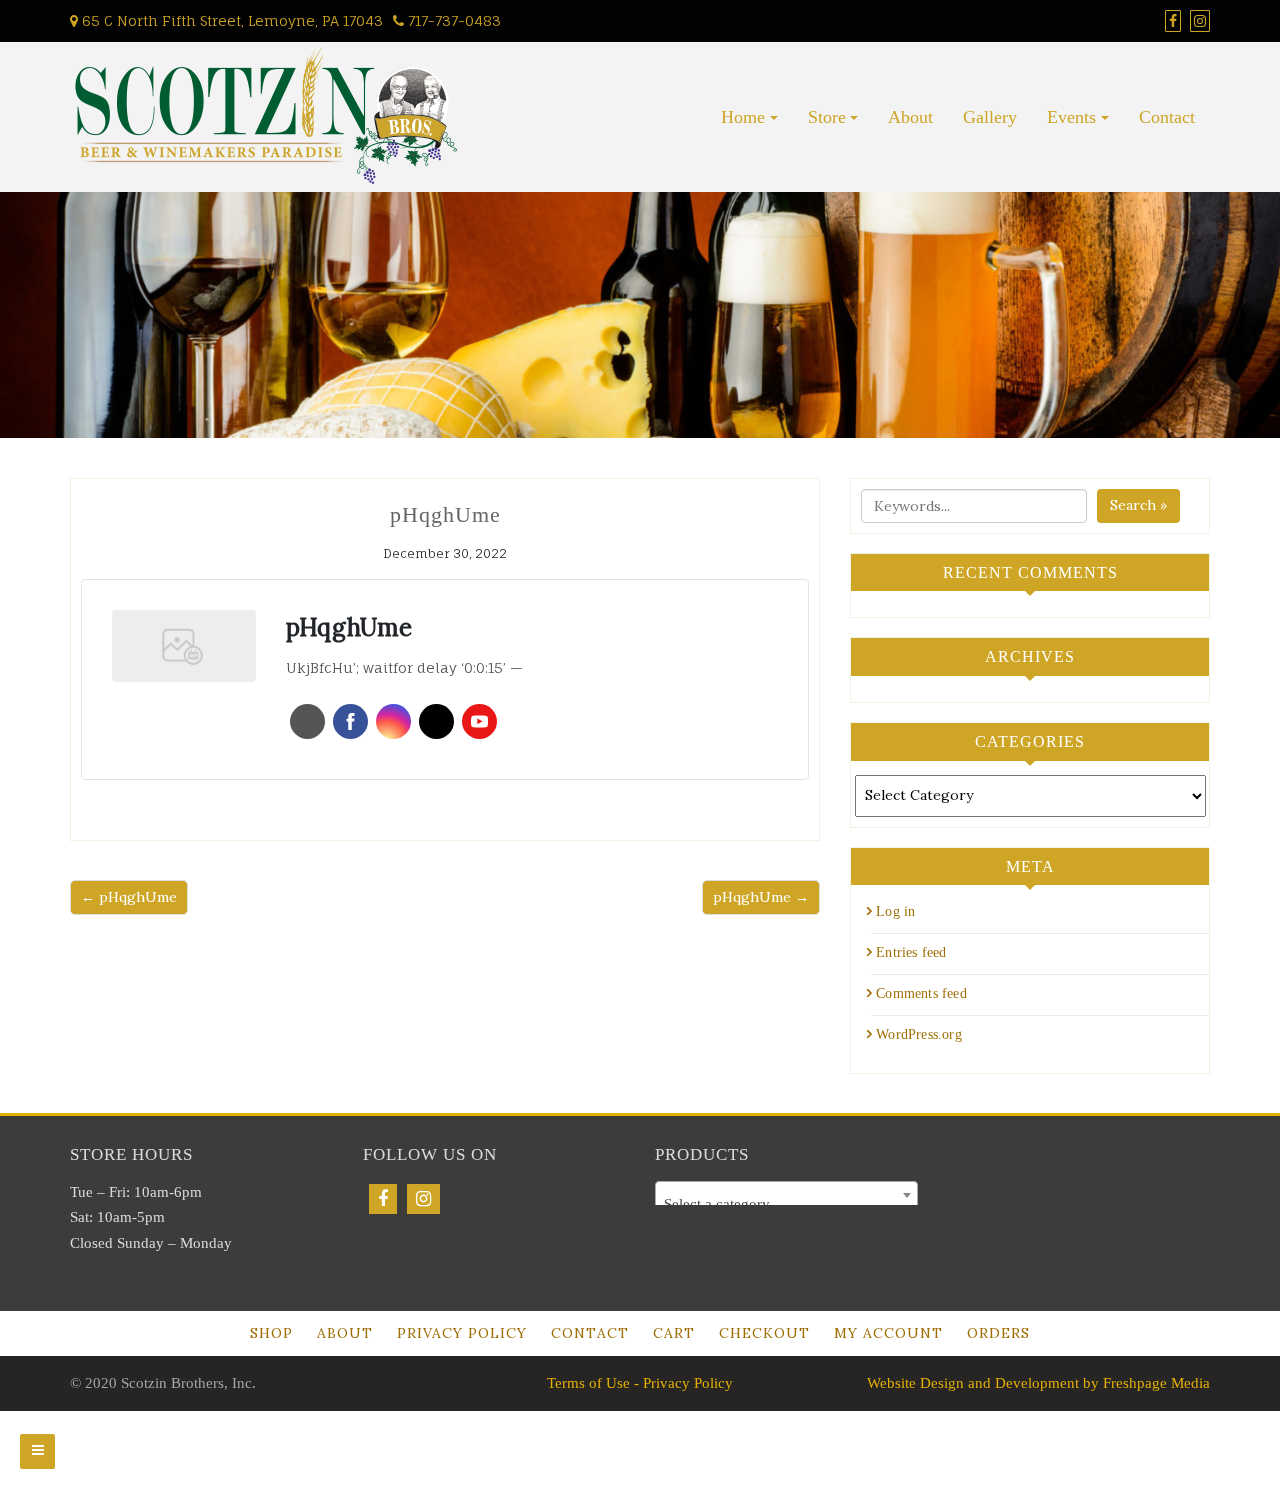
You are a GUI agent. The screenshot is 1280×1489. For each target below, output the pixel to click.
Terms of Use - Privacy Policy (640, 1383)
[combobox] (786, 1195)
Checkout (764, 1333)
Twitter (436, 721)
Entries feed (911, 952)
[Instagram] (423, 1199)
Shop (271, 1333)
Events (1071, 117)
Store (827, 117)
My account (888, 1333)
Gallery (990, 117)
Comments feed (921, 993)
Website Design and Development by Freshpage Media (1038, 1383)
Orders (998, 1333)
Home (743, 117)
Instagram (393, 721)
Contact (1167, 117)
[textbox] (786, 1203)
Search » (1138, 505)
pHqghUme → (761, 897)
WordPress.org (919, 1034)
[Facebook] (383, 1199)
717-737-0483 (452, 20)
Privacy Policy (462, 1333)
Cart (674, 1333)
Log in (895, 911)
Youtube (479, 721)
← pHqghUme (129, 897)
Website (307, 721)
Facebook (350, 721)
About (910, 117)
